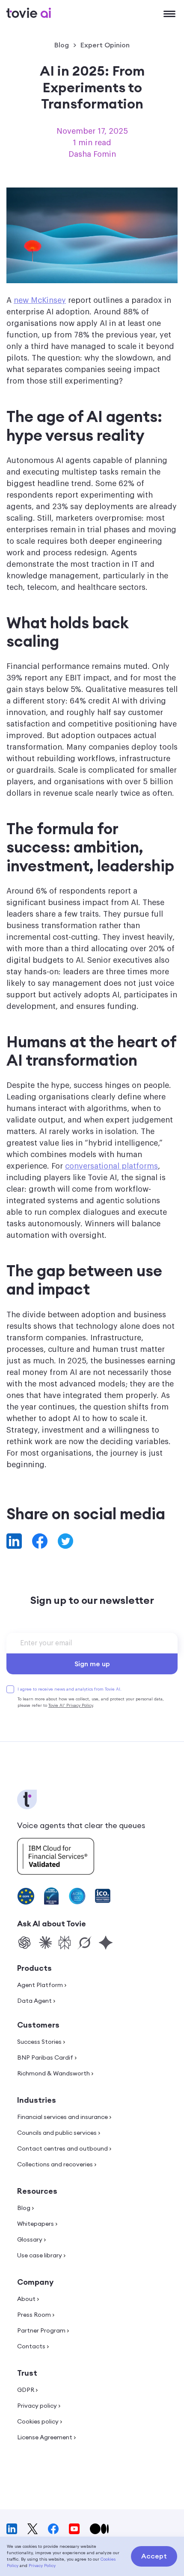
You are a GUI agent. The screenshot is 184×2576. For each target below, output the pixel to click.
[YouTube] (74, 2529)
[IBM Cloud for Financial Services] (56, 1853)
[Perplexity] (65, 1943)
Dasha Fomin (92, 154)
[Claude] (45, 1943)
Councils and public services (57, 2133)
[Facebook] (53, 2529)
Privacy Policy (42, 2566)
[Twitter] (33, 2529)
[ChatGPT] (25, 1943)
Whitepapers (36, 2224)
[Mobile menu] (169, 15)
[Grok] (85, 1943)
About (26, 2299)
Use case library (40, 2255)
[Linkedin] (12, 2529)
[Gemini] (106, 1943)
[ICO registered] (103, 1896)
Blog (24, 2208)
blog (62, 45)
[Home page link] (29, 13)
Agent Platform (40, 1985)
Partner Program (41, 2330)
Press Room (34, 2315)
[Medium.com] (99, 2529)
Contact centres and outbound (62, 2148)
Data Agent (34, 2001)
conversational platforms (111, 1166)
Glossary (30, 2239)
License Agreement (45, 2437)
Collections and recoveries (55, 2164)
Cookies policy (38, 2421)
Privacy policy (37, 2406)
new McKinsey (40, 300)
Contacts (31, 2346)
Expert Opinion (105, 45)
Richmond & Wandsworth (53, 2073)
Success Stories (39, 2042)
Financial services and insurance (62, 2117)
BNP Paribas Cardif (45, 2057)
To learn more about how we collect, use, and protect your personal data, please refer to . (91, 1702)
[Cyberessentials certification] (51, 1896)
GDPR (26, 2390)
